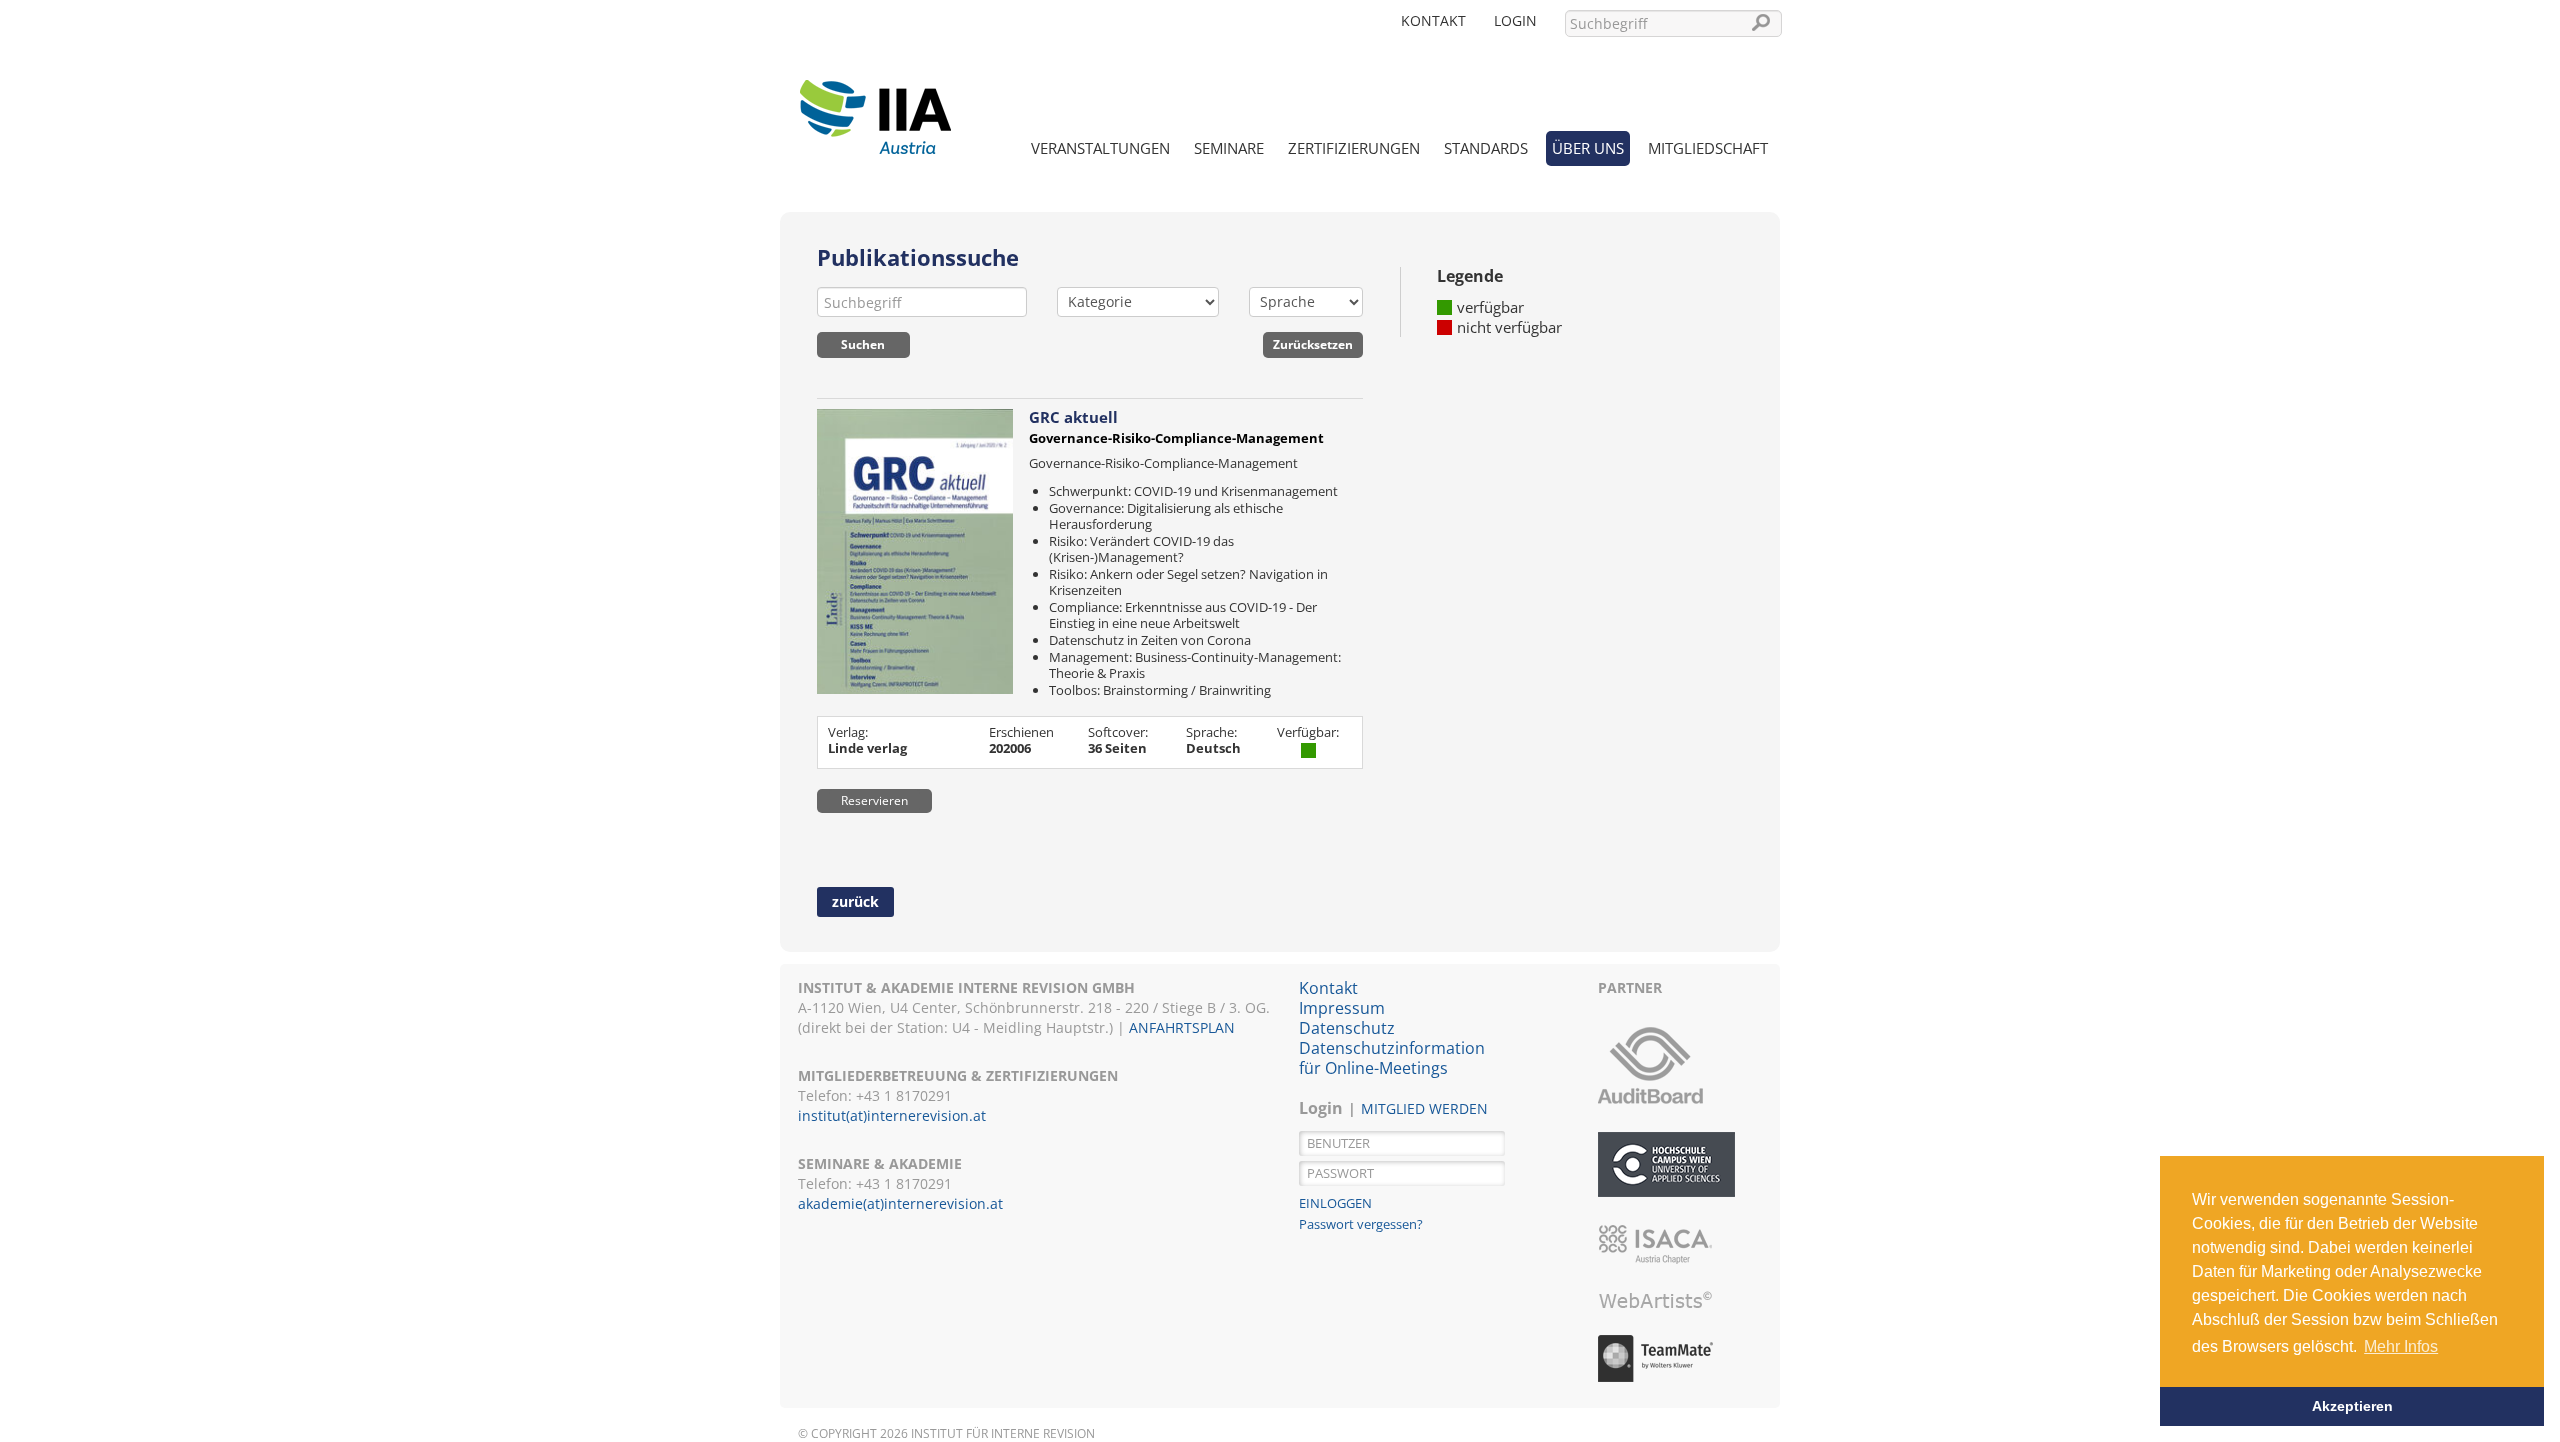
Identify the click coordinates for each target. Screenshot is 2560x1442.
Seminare (1229, 148)
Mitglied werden (1424, 1108)
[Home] (875, 105)
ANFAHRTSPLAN (1182, 1027)
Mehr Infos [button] (2401, 1346)
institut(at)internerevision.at (892, 1115)
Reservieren (874, 800)
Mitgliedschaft (1708, 148)
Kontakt (1433, 20)
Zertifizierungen (1354, 148)
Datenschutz (1347, 1028)
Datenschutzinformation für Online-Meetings (1392, 1058)
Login (1515, 20)
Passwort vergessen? (1361, 1224)
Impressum (1342, 1008)
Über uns (1588, 148)
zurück (855, 901)
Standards (1486, 148)
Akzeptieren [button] (2352, 1406)
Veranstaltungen (1100, 148)
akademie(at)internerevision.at (900, 1203)
